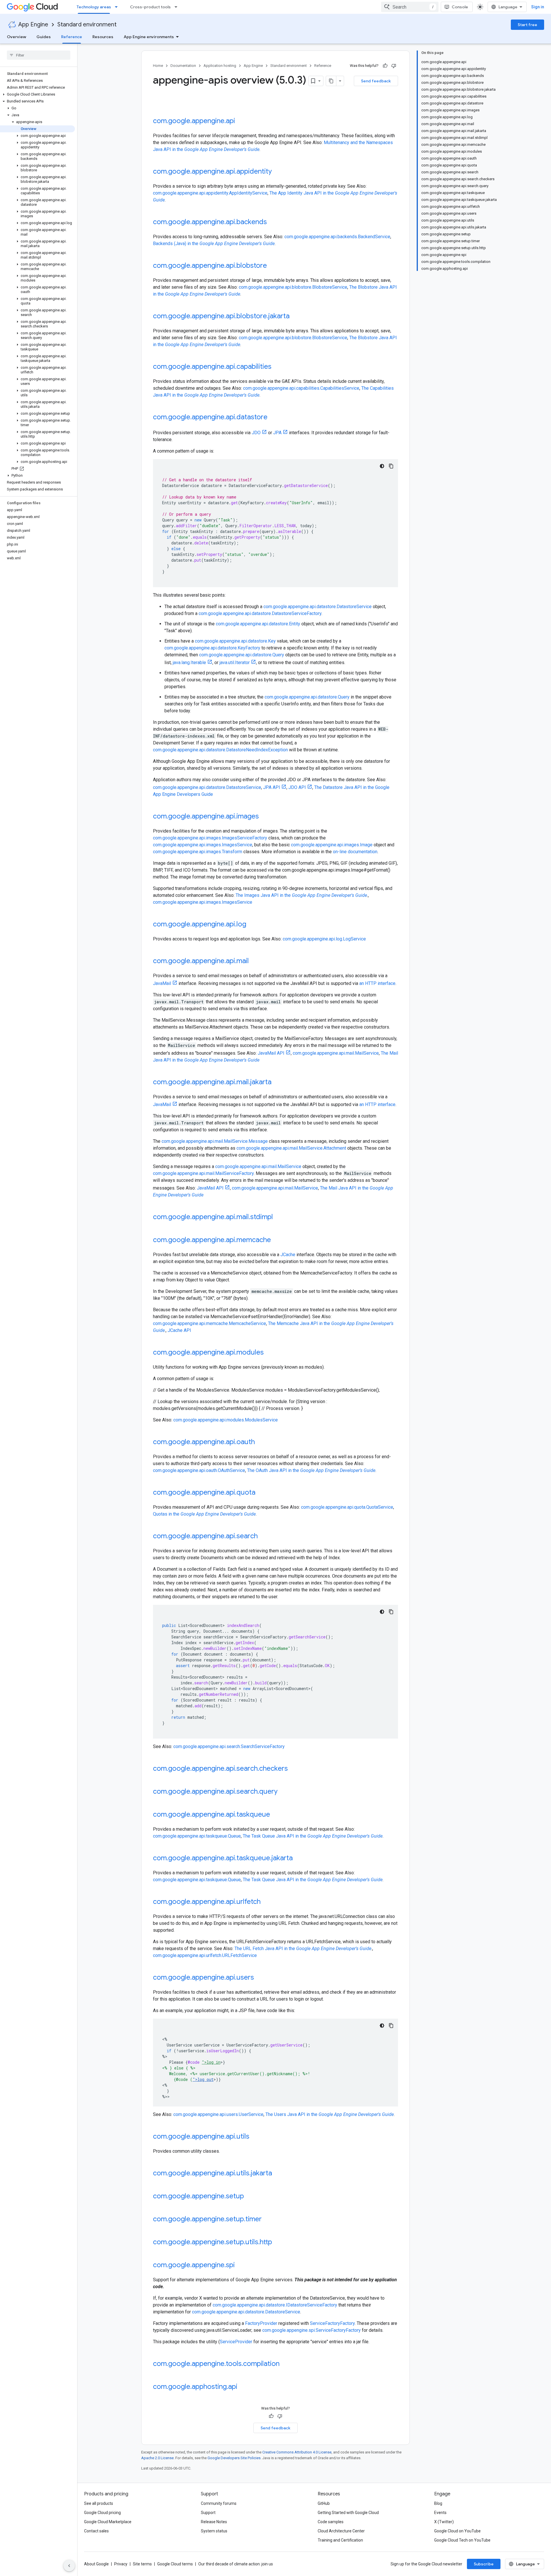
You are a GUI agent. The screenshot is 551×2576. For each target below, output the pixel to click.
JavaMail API (271, 1053)
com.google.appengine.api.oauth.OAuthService (199, 1470)
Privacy (121, 2564)
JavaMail (162, 983)
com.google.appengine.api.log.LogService (324, 939)
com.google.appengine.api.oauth (204, 1442)
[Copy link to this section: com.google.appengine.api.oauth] (261, 1442)
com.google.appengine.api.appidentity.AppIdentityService (210, 193)
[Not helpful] (394, 66)
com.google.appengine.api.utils (201, 2136)
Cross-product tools (150, 7)
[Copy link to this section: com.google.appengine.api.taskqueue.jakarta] (298, 1859)
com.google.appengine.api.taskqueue (212, 1814)
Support (208, 2513)
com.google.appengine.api (194, 121)
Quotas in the (204, 1514)
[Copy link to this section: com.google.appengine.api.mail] (255, 961)
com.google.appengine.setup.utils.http (213, 2242)
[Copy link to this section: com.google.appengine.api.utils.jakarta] (278, 2174)
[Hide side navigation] (69, 2566)
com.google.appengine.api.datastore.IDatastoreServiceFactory (275, 2305)
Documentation (183, 66)
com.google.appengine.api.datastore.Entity (258, 624)
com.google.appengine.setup (198, 2196)
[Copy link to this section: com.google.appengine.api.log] (252, 925)
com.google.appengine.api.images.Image (332, 845)
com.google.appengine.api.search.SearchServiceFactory (229, 1746)
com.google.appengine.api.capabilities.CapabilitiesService (301, 388)
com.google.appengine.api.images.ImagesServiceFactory (210, 838)
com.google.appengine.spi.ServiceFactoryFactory (312, 2330)
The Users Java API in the (330, 2114)
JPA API (272, 787)
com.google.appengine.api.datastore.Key (235, 641)
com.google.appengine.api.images (206, 816)
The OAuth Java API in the (311, 1470)
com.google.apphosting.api (195, 2387)
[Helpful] (385, 66)
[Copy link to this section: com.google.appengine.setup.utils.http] (278, 2243)
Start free (527, 25)
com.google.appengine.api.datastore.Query (242, 655)
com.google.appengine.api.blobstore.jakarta (221, 316)
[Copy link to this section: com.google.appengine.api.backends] (273, 222)
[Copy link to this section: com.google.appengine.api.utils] (255, 2137)
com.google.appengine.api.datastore (210, 417)
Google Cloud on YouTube (457, 2531)
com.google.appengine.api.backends (210, 222)
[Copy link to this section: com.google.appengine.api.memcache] (277, 1240)
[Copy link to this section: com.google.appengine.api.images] (265, 817)
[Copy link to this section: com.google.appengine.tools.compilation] (285, 2364)
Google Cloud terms (175, 2564)
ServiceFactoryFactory (332, 2323)
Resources (103, 37)
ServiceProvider (236, 2342)
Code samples (331, 2522)
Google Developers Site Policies (234, 2458)
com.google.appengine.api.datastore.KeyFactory (212, 648)
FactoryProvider (261, 2323)
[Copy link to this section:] (159, 105)
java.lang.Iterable (189, 663)
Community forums (219, 2503)
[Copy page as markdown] (331, 81)
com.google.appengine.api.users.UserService (218, 2114)
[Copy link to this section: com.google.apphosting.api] (243, 2387)
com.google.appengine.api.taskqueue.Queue (197, 1836)
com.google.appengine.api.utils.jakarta (213, 2173)
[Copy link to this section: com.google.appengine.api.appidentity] (278, 172)
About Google (96, 2564)
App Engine (33, 25)
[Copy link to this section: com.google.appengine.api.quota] (261, 1493)
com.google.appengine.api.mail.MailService (336, 1053)
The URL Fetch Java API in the (303, 1949)
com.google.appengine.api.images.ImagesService (203, 845)
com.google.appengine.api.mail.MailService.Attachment (291, 1148)
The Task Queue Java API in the (313, 1836)
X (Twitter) (444, 2522)
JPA (277, 433)
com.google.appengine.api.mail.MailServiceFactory (203, 1173)
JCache (288, 1255)
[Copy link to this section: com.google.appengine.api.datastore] (273, 418)
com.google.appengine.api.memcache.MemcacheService (209, 1323)
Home (158, 66)
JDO (256, 433)
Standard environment (87, 25)
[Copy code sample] (391, 466)
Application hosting (220, 66)
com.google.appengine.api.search (205, 1536)
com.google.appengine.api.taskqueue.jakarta (223, 1858)
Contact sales (96, 2531)
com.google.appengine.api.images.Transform (198, 852)
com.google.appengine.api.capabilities (212, 366)
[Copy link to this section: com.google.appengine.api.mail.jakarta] (277, 1083)
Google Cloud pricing (102, 2513)
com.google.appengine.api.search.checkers (220, 1768)
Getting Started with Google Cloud (348, 2513)
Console (460, 7)
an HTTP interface (377, 983)
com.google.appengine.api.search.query (215, 1791)
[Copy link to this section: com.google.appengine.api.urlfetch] (266, 1902)
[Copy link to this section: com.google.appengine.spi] (240, 2265)
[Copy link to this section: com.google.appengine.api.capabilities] (277, 367)
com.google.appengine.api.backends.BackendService (337, 237)
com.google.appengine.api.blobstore (210, 265)
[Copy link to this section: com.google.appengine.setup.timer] (267, 2220)
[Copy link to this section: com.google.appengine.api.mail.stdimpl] (279, 1217)
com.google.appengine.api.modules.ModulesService (226, 1420)
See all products (99, 2503)
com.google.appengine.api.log (200, 924)
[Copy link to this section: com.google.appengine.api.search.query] (283, 1792)
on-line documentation (355, 852)
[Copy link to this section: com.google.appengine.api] (241, 121)
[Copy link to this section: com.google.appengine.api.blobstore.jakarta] (295, 317)
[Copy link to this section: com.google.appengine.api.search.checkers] (294, 1769)
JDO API (297, 787)
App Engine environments (149, 37)
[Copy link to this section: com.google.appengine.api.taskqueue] (276, 1815)
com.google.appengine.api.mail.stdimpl (213, 1217)
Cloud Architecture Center (341, 2531)
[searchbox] (39, 55)
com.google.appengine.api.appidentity (212, 171)
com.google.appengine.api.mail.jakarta (212, 1082)
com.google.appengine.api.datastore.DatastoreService (318, 607)
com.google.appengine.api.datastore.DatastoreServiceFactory (260, 613)
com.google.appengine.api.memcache (212, 1240)
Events (440, 2513)
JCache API (179, 1330)
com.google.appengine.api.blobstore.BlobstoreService (293, 287)
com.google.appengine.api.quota (204, 1492)
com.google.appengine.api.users (203, 1977)
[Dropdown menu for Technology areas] (118, 7)
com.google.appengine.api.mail (201, 961)
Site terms (142, 2564)
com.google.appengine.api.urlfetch (207, 1902)
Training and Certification (340, 2540)
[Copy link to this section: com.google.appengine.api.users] (260, 1978)
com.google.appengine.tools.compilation (216, 2364)
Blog (438, 2503)
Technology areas (94, 7)
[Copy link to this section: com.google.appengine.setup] (250, 2197)
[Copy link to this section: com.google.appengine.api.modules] (269, 1353)
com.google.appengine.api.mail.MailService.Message (215, 1141)
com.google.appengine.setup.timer (207, 2219)
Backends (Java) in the (214, 244)
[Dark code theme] (382, 466)
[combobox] (410, 7)
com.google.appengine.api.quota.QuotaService (347, 1507)
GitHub (324, 2503)
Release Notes (214, 2522)
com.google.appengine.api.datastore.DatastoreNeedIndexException (220, 750)
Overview (17, 37)
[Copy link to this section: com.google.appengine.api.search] (263, 1537)
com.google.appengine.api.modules (208, 1352)
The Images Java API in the (301, 895)
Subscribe (484, 2564)
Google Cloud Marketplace (108, 2522)
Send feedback (376, 81)
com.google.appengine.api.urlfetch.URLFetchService (205, 1955)
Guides (44, 37)
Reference (72, 37)
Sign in (538, 7)
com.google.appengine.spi (194, 2265)
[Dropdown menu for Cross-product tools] (178, 7)
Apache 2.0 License (157, 2458)
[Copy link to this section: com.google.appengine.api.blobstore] (273, 266)
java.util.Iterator (235, 663)
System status (214, 2531)
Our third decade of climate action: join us (236, 2564)
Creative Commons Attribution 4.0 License (297, 2452)
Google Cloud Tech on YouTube (462, 2540)
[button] (37, 94)
